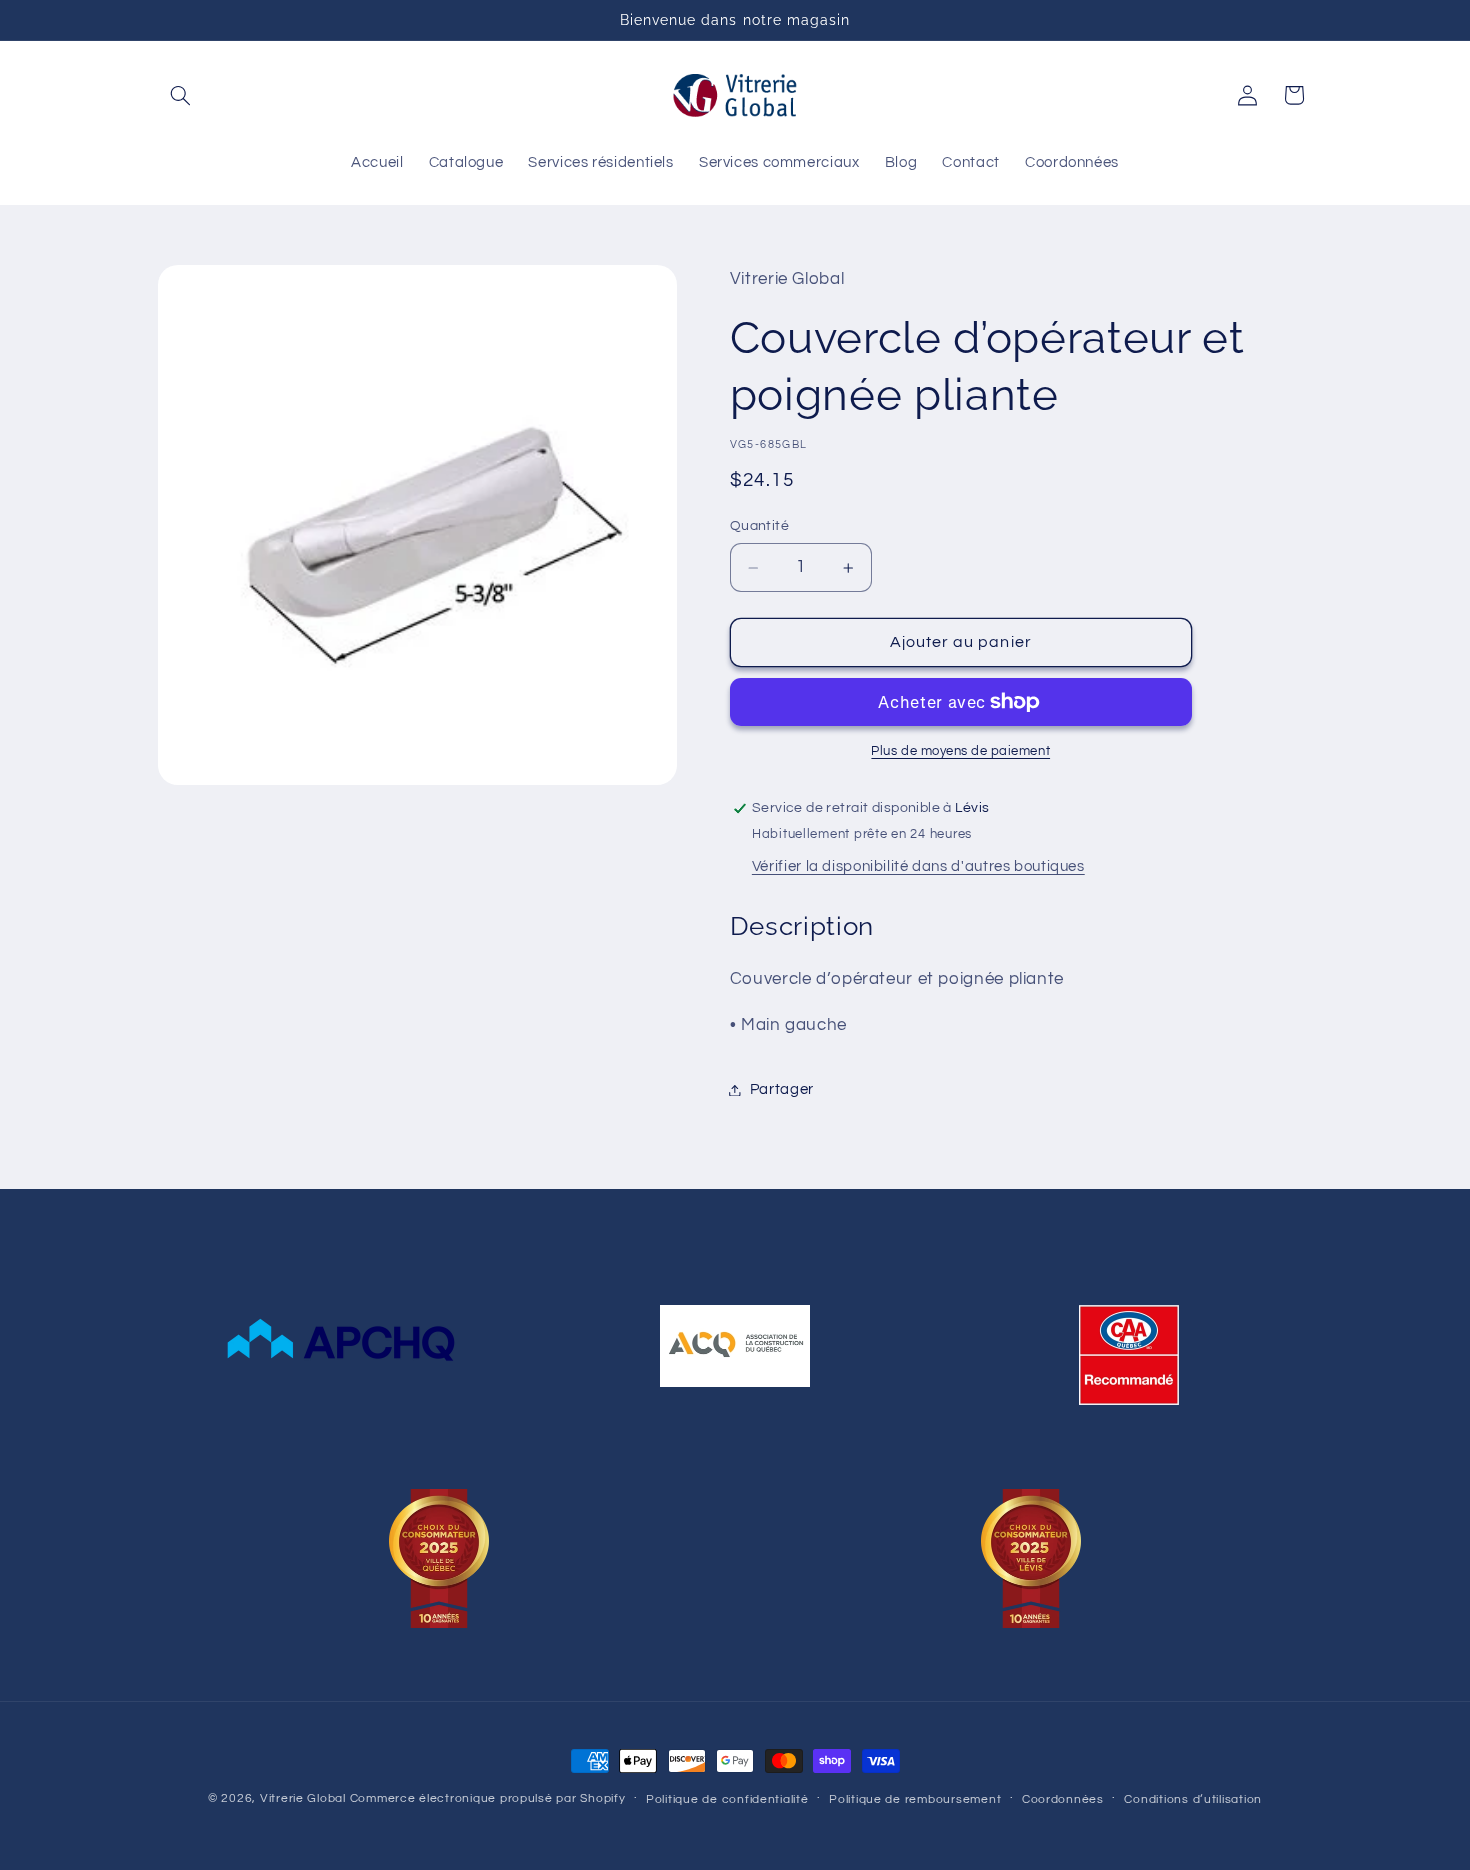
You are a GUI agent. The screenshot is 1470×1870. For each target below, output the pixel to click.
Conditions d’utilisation (1193, 1799)
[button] (181, 95)
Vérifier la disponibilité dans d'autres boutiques (918, 866)
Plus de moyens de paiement (960, 751)
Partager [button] (782, 1089)
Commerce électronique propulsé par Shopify (488, 1798)
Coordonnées (1063, 1799)
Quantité (759, 526)
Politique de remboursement (915, 1799)
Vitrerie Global (303, 1798)
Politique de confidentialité (727, 1799)
